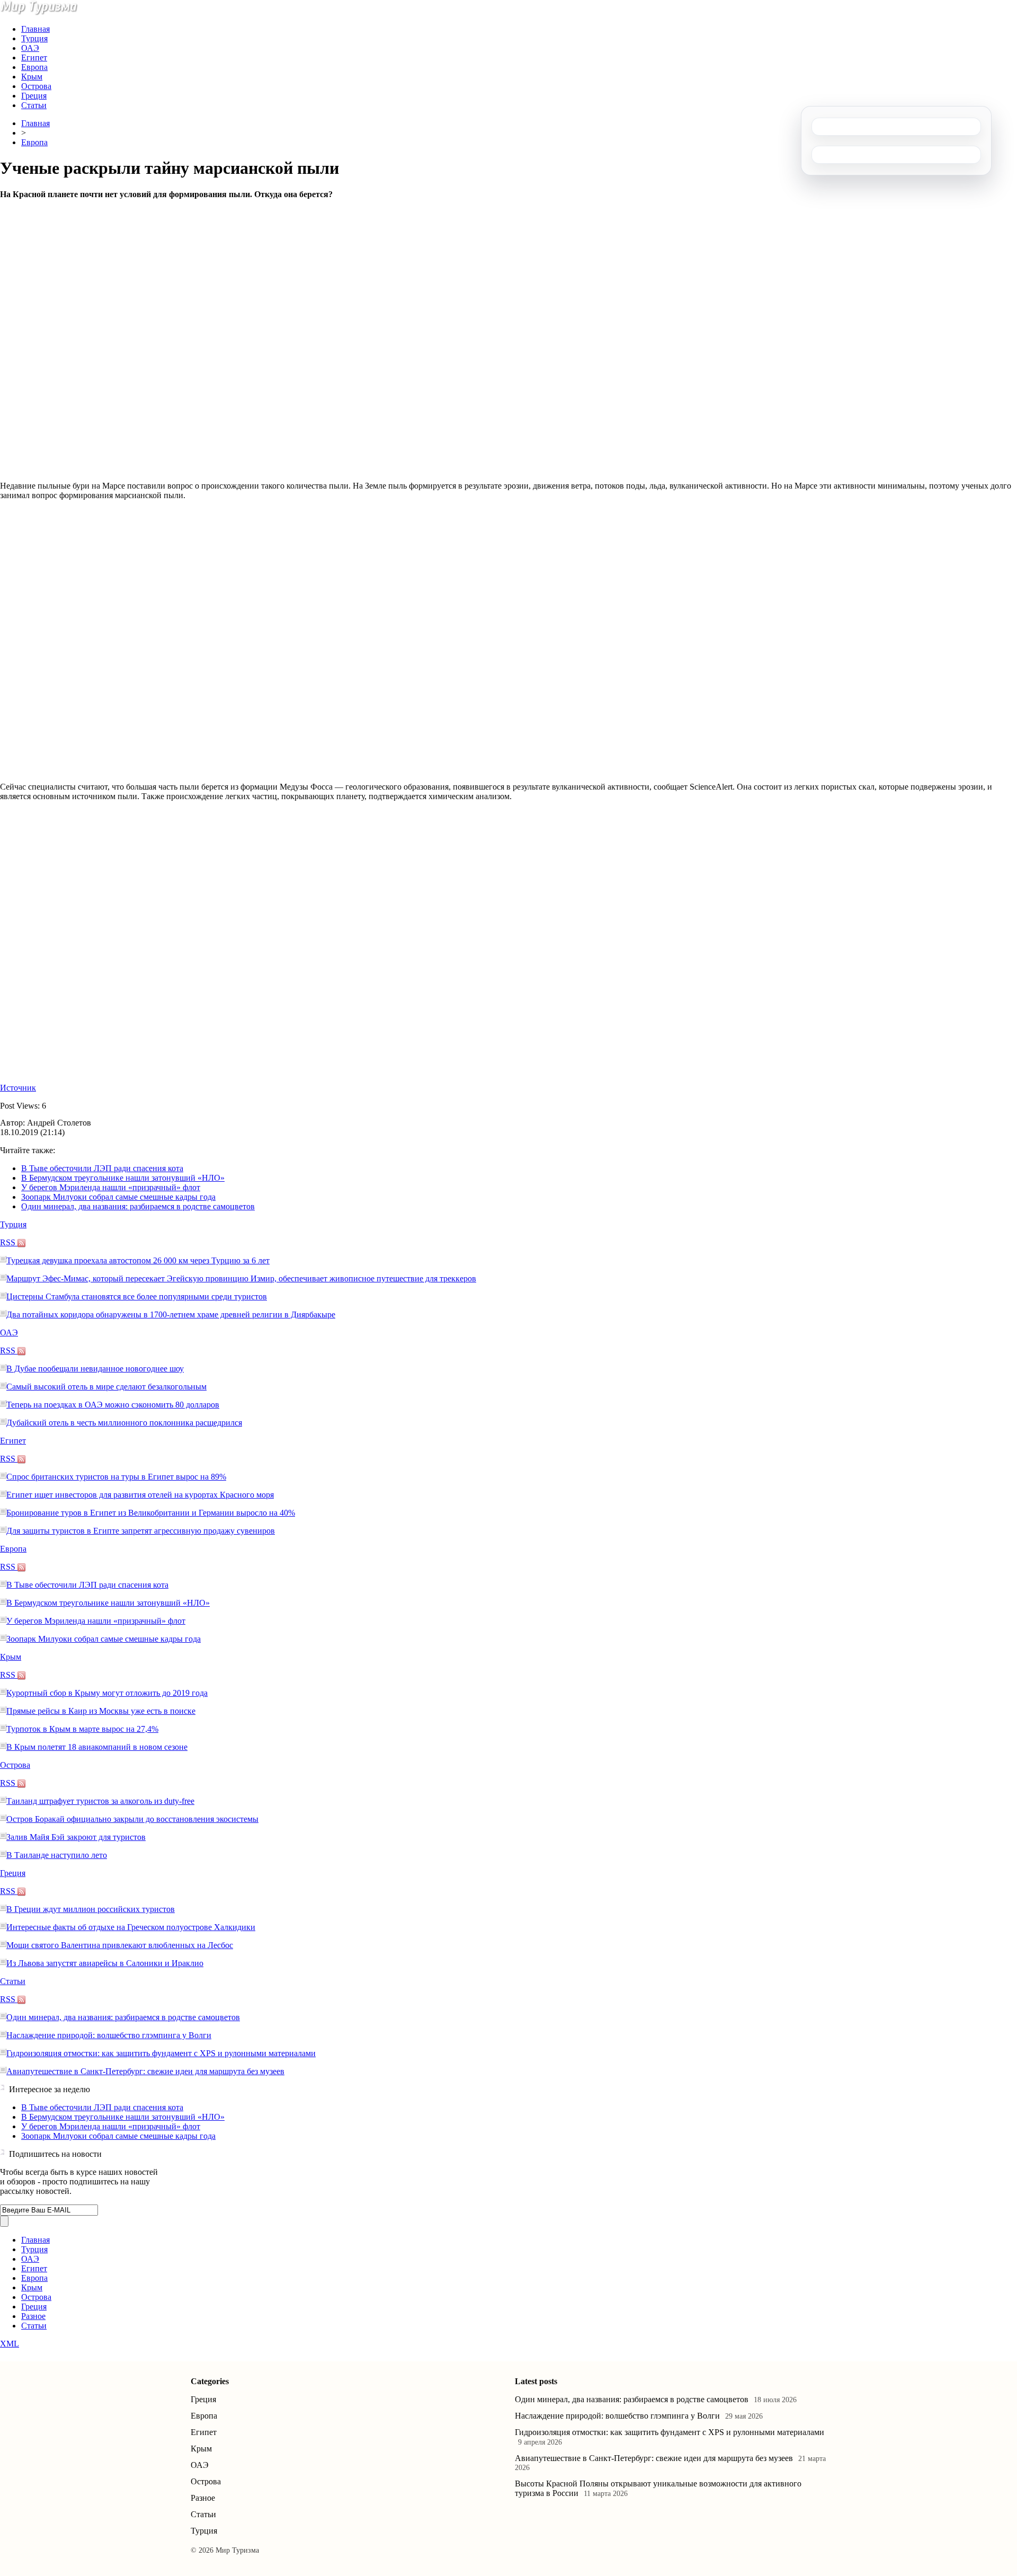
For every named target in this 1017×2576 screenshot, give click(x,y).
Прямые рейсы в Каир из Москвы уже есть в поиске (101, 1711)
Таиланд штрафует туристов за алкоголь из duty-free (100, 1801)
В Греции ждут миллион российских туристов (91, 1909)
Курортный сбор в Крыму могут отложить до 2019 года (107, 1693)
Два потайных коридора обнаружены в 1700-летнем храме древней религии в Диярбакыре (171, 1314)
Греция (34, 96)
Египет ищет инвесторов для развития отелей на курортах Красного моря (140, 1495)
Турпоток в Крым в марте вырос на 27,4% (82, 1729)
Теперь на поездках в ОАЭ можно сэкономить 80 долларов (113, 1405)
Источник (18, 1088)
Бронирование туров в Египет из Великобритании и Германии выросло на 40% (151, 1513)
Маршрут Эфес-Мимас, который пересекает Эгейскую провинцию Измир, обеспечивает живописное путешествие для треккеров (241, 1278)
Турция (34, 38)
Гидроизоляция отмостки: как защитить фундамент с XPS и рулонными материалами (161, 2053)
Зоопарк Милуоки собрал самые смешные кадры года (118, 1197)
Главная (35, 29)
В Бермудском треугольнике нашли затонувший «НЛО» (123, 1178)
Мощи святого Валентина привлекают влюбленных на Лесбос (120, 1945)
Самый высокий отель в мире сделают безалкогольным (106, 1387)
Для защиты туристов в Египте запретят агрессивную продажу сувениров (141, 1531)
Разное (33, 2316)
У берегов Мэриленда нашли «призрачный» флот (111, 1187)
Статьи (34, 105)
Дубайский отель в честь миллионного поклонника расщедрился (124, 1423)
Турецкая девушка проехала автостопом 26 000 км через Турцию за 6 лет (138, 1260)
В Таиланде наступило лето (57, 1855)
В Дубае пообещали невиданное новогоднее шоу (95, 1369)
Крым (32, 77)
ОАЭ (30, 48)
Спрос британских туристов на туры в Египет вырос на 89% (116, 1477)
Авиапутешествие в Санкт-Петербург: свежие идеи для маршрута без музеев (145, 2071)
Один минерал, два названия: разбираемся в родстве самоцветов (138, 1206)
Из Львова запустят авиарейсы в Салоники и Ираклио (105, 1963)
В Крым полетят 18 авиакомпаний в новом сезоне (97, 1747)
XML (10, 2344)
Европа (34, 67)
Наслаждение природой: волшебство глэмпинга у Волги (109, 2035)
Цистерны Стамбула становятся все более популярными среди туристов (137, 1296)
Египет (34, 57)
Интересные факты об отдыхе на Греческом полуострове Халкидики (131, 1927)
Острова (36, 86)
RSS (9, 1242)
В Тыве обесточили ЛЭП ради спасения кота (102, 1168)
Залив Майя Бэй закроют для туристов (76, 1837)
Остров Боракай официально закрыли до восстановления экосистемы (132, 1819)
